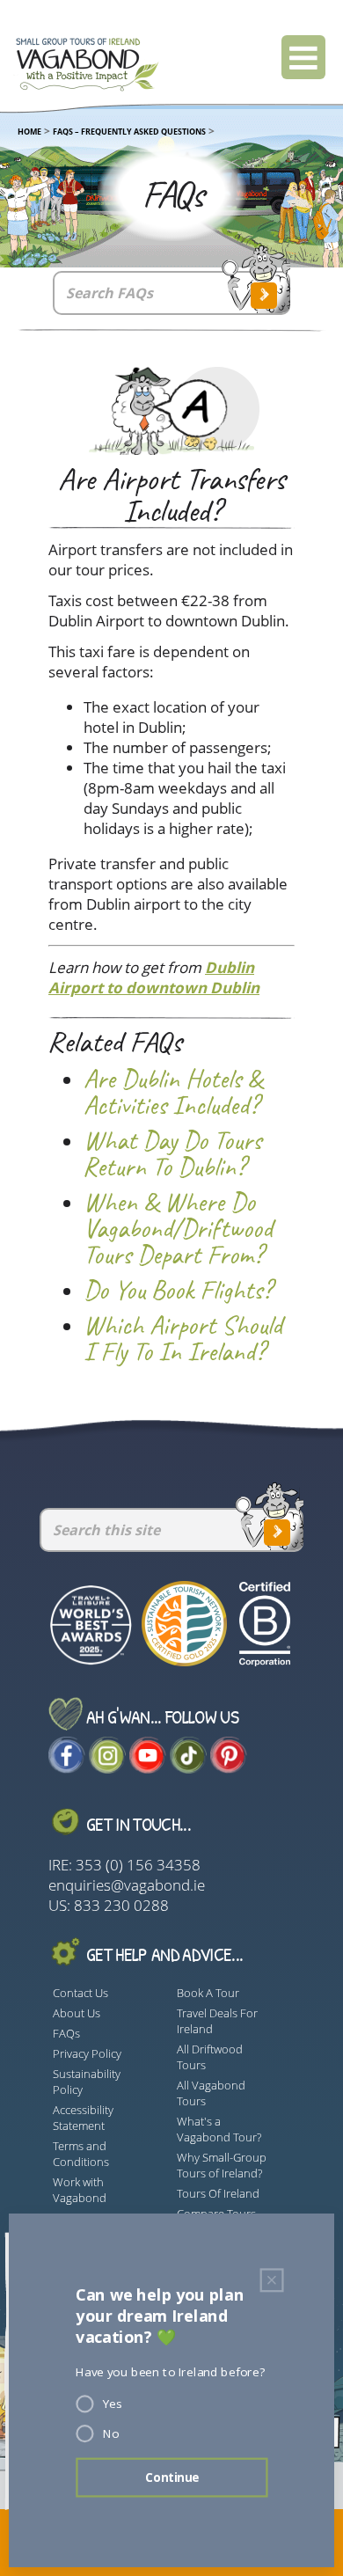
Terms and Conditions (81, 2154)
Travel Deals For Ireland (217, 2021)
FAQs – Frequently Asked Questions (129, 132)
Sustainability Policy (87, 2082)
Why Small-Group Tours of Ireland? (222, 2165)
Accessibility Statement (83, 2118)
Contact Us (80, 1993)
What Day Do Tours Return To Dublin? (172, 1154)
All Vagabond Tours (211, 2093)
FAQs (66, 2033)
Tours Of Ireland (218, 2193)
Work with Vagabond (80, 2190)
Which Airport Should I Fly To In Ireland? (183, 1339)
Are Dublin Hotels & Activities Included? (173, 1093)
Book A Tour (208, 1993)
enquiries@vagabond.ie (127, 1885)
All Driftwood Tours (210, 2057)
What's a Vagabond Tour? (219, 2129)
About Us (77, 2013)
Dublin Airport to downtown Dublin (154, 977)
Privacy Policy (87, 2053)
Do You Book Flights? (178, 1291)
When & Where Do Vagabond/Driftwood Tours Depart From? (178, 1229)
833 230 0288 (121, 1905)
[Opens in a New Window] (67, 1768)
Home (29, 132)
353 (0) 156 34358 (138, 1865)
